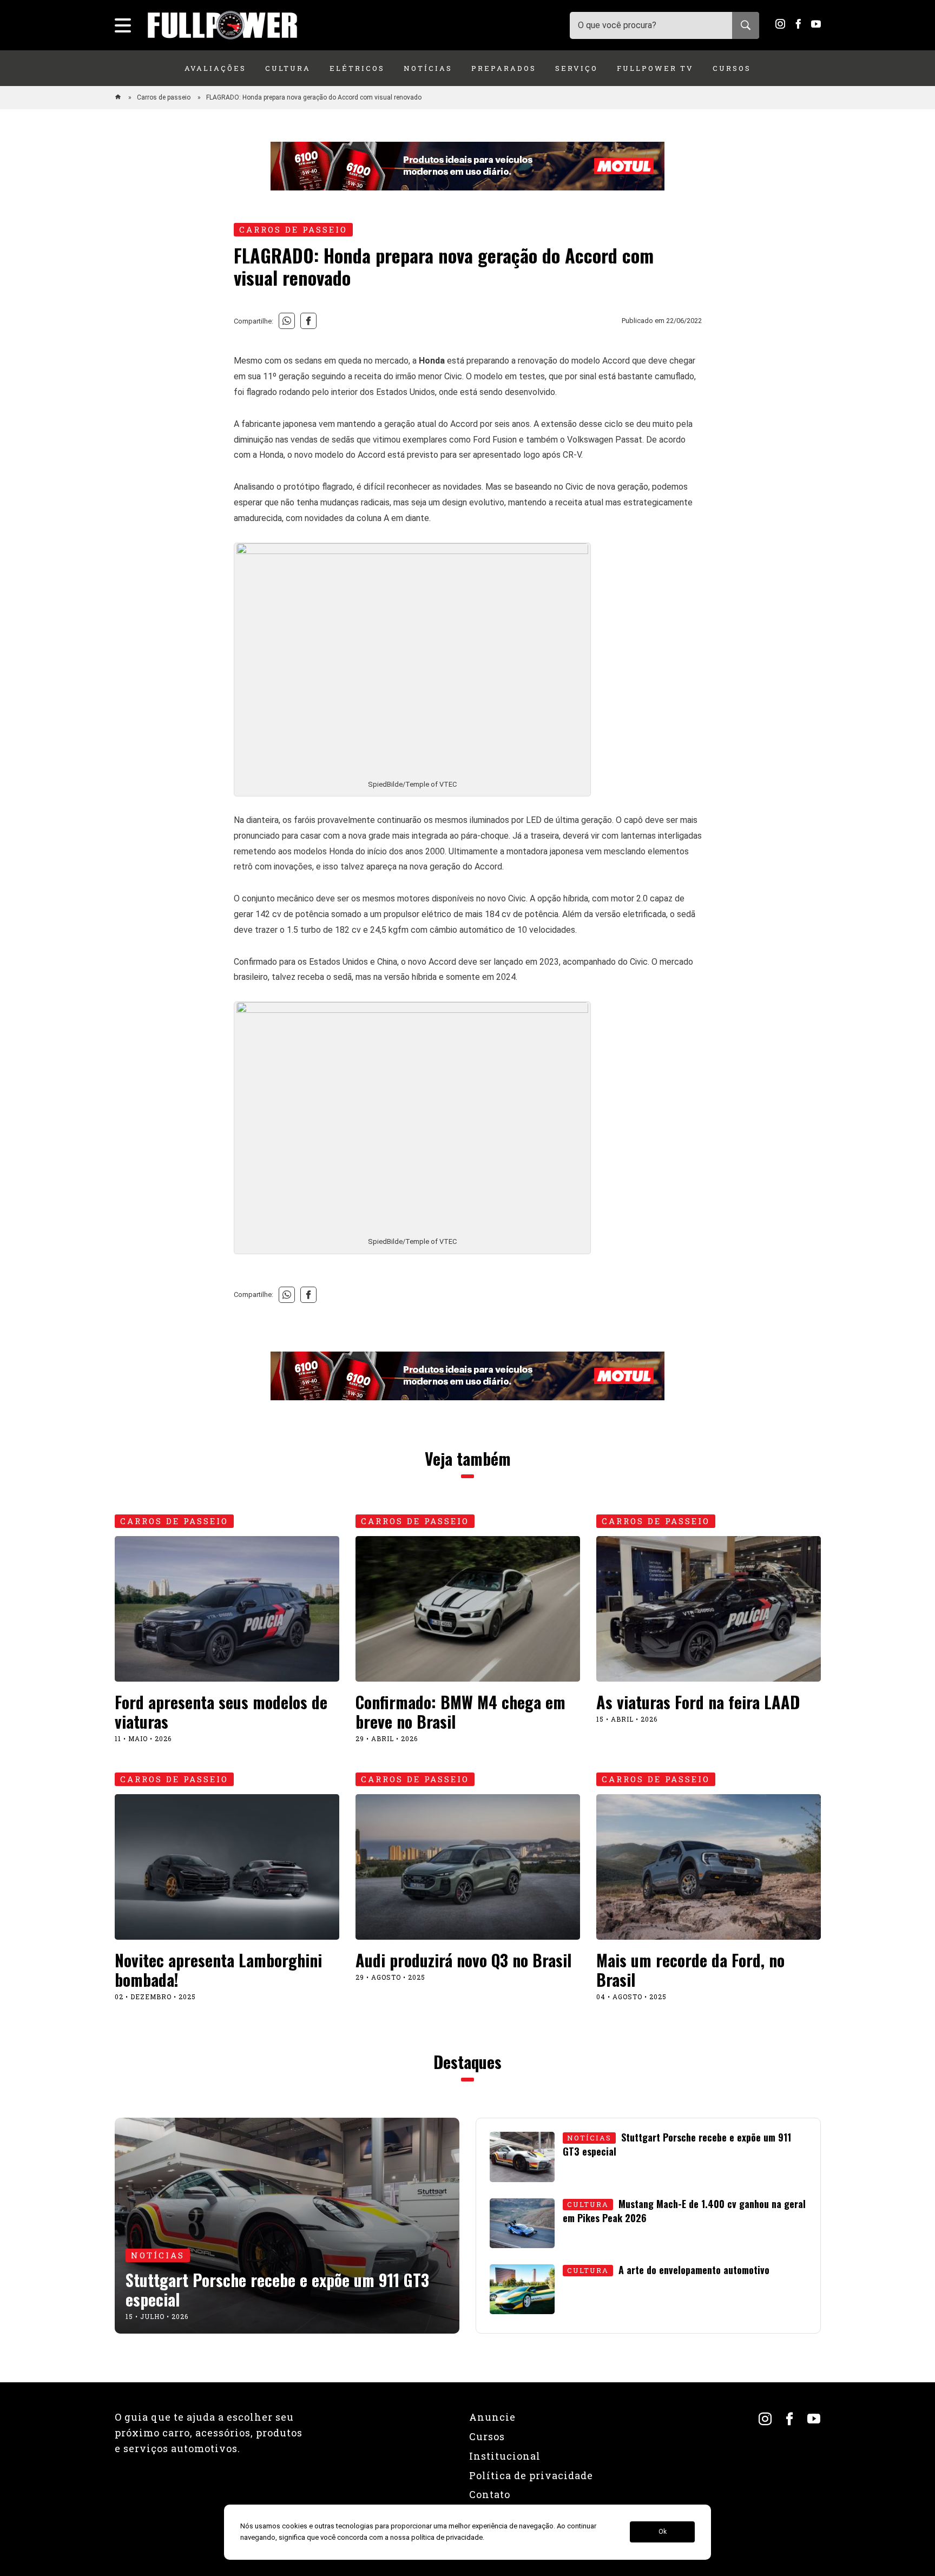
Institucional (505, 2456)
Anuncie (492, 2417)
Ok (663, 2532)
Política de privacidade (531, 2475)
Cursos (732, 68)
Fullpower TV (655, 68)
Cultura (288, 68)
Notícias (428, 68)
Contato (490, 2494)
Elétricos (357, 68)
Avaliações (215, 68)
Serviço (577, 68)
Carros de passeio (164, 97)
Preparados (504, 68)
